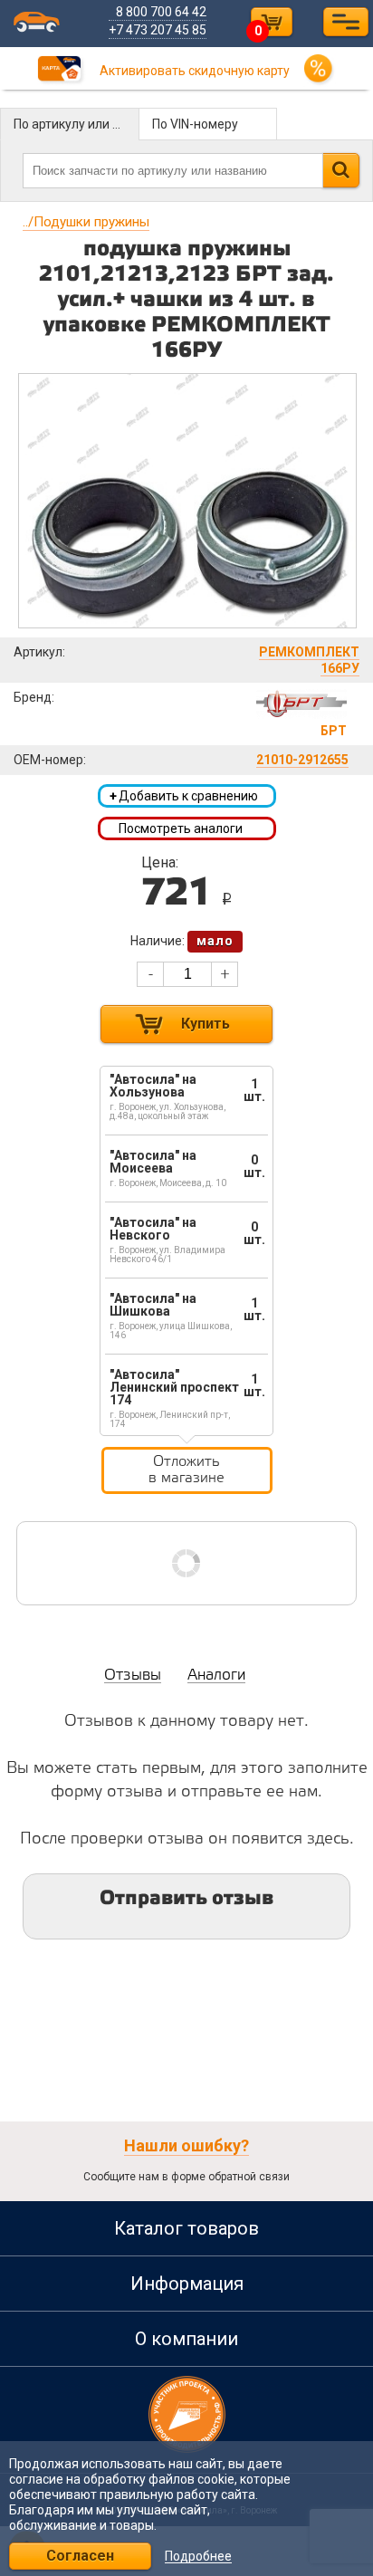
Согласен (80, 2556)
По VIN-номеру (195, 124)
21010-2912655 (302, 760)
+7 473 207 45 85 (158, 30)
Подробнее (198, 2557)
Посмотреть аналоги (181, 828)
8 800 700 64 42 (161, 12)
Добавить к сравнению (184, 796)
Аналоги (216, 1676)
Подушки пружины (86, 222)
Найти (341, 170)
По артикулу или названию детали (77, 124)
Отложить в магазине (186, 1470)
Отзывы (133, 1676)
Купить (206, 1024)
